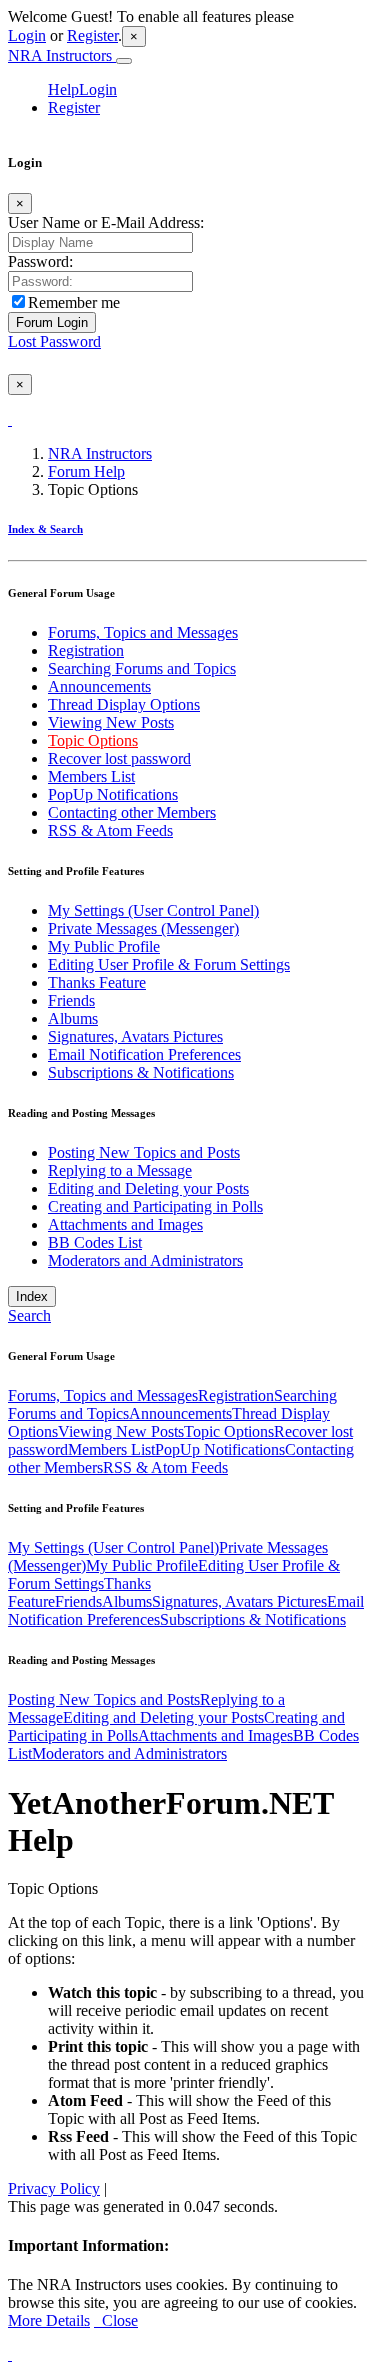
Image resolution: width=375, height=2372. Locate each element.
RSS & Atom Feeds (110, 830)
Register (92, 35)
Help (63, 89)
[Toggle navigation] (124, 61)
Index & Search (45, 529)
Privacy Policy (54, 2188)
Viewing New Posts (111, 722)
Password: (40, 261)
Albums (73, 1018)
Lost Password (54, 341)
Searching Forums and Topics (142, 668)
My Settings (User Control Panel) (153, 910)
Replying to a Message (120, 1170)
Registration (86, 650)
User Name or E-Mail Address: (106, 222)
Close (116, 2320)
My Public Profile (104, 946)
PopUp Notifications (113, 794)
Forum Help (86, 471)
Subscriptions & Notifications (141, 1072)
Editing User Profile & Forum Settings (169, 964)
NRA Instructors (62, 55)
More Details (49, 2320)
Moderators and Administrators (145, 1260)
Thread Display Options (124, 704)
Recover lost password (119, 758)
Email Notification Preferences (144, 1054)
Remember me (74, 302)
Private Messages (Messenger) (143, 928)
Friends (71, 1000)
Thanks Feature (97, 982)
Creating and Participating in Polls (155, 1206)
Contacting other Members (132, 812)
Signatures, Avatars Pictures (135, 1036)
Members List (91, 776)
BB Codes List (95, 1242)
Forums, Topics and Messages (143, 632)
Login (27, 35)
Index (32, 1296)
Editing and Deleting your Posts (148, 1188)
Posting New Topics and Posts (144, 1152)
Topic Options (93, 740)
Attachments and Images (125, 1224)
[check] (10, 419)
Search (29, 1315)
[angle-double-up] (10, 2354)
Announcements (99, 686)
